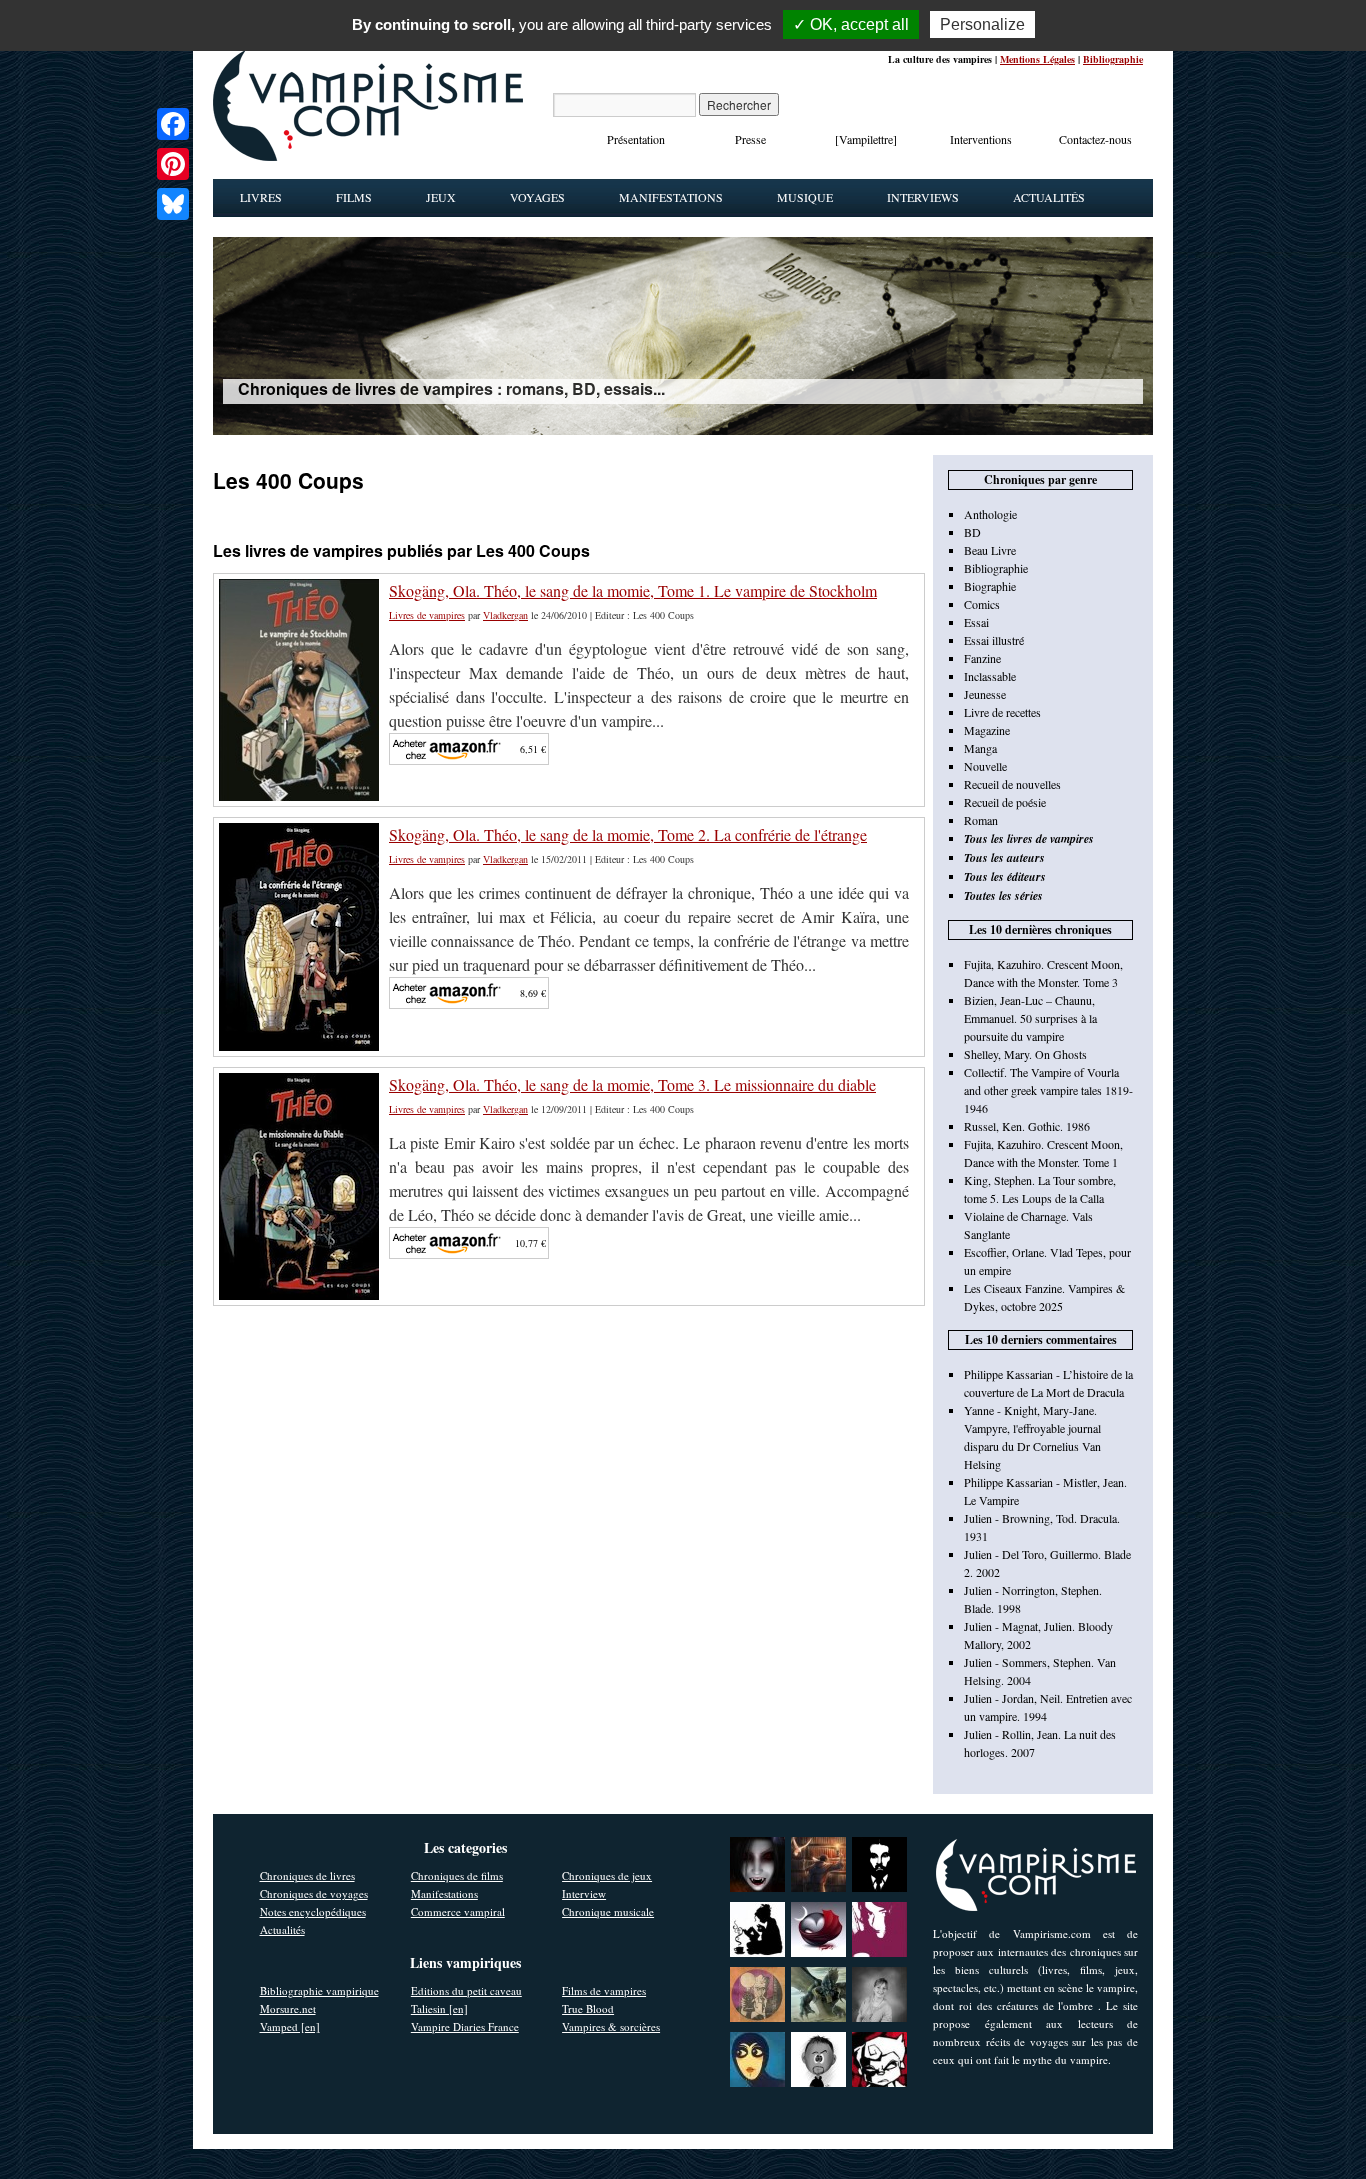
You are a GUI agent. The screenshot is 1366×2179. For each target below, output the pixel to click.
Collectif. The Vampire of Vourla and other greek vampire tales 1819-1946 (1048, 1090)
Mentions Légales (1037, 59)
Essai (976, 622)
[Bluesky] (173, 204)
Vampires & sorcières (611, 2026)
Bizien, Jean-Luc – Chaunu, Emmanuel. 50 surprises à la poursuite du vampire (1030, 1018)
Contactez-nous (1095, 139)
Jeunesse (985, 694)
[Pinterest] (173, 164)
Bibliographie (1113, 59)
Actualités (1049, 197)
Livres (261, 197)
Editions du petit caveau (466, 1990)
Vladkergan (505, 615)
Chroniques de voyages (314, 1893)
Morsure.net (288, 2008)
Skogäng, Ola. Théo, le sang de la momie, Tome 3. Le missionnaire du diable (632, 1084)
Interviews (923, 197)
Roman (981, 820)
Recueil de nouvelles (1012, 784)
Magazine (987, 730)
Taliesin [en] (439, 2008)
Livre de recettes (1002, 712)
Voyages (537, 197)
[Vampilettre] (866, 139)
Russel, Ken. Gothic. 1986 (1027, 1126)
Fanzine (982, 658)
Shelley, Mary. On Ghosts (1025, 1054)
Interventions (981, 139)
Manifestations (671, 197)
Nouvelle (985, 766)
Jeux (441, 197)
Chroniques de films (457, 1875)
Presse (750, 139)
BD (972, 532)
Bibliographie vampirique (319, 1990)
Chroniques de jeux (607, 1875)
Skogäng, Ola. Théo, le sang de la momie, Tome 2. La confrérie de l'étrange (628, 834)
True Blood (588, 2008)
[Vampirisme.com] (368, 156)
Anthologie (990, 514)
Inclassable (990, 676)
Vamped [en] (290, 2026)
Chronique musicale (608, 1911)
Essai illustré (994, 640)
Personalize (982, 24)
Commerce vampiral (458, 1911)
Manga (980, 748)
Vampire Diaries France (465, 2026)
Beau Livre (990, 550)
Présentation (636, 139)
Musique (805, 197)
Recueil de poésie (1005, 802)
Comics (982, 604)
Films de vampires (604, 1990)
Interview (584, 1893)
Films (354, 197)
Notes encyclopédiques (313, 1911)
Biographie (990, 586)
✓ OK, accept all (851, 24)
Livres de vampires (427, 615)
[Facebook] (173, 124)
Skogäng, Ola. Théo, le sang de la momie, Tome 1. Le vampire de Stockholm (633, 590)
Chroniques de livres (307, 1875)
